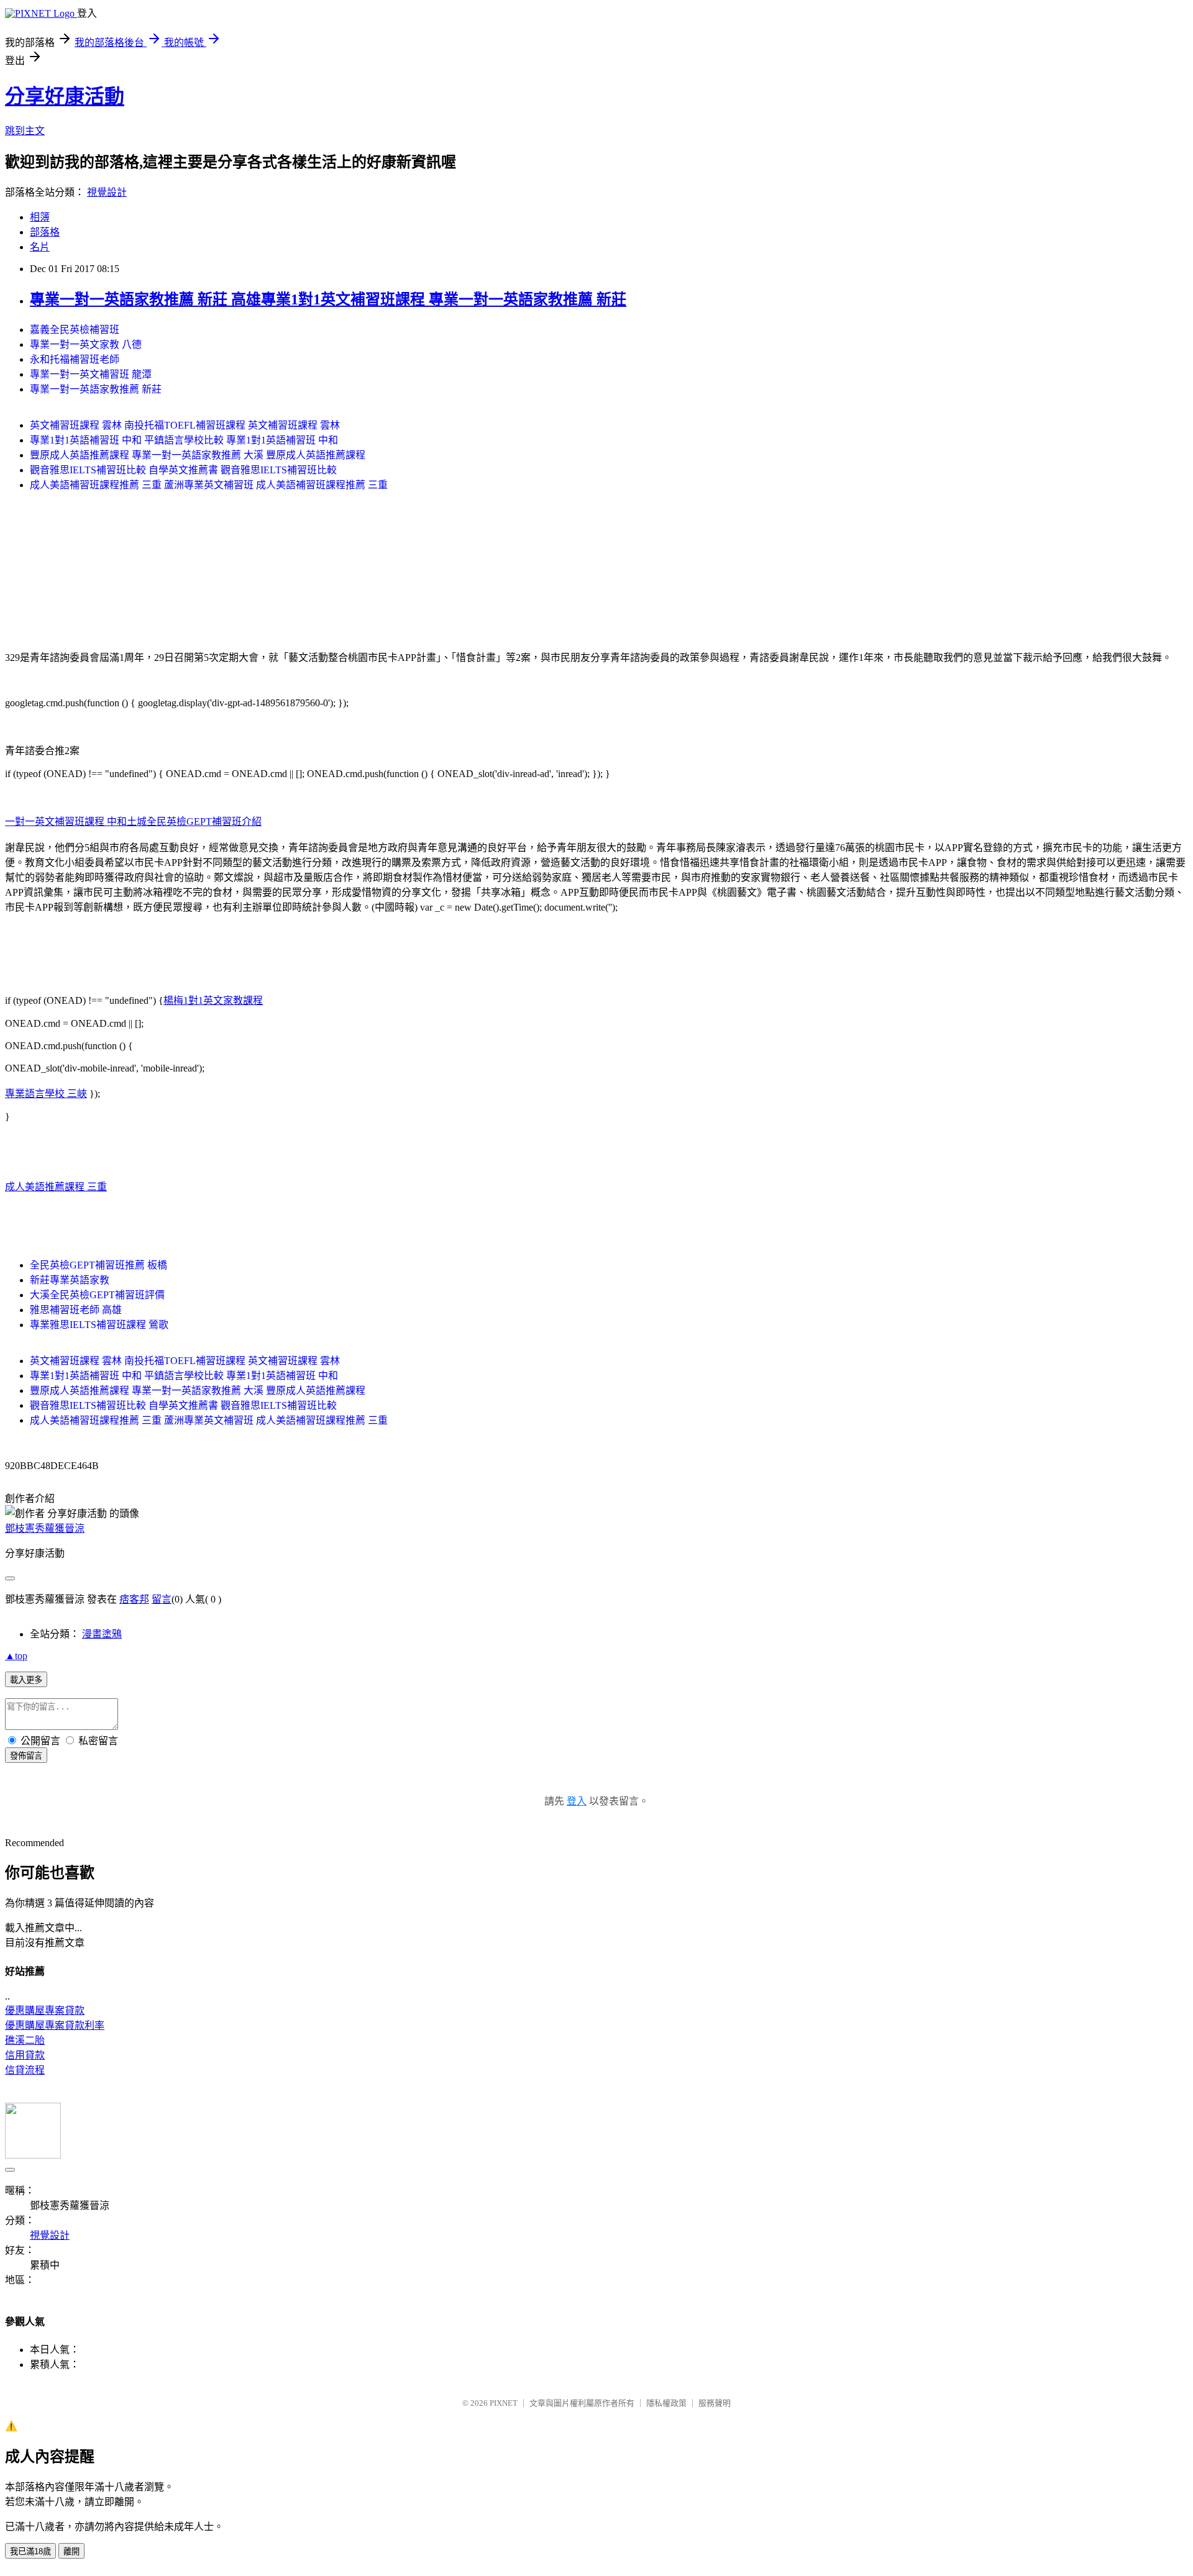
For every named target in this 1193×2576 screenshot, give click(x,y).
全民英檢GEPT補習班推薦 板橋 (98, 1265)
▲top (16, 1656)
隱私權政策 (666, 2403)
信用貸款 (25, 2055)
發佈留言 (26, 1756)
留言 (162, 1599)
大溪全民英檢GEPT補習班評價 (97, 1295)
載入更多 (26, 1680)
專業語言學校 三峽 (46, 1094)
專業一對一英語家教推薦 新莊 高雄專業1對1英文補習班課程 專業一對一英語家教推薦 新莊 (328, 299)
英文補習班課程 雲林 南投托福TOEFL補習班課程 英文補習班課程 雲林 (185, 425)
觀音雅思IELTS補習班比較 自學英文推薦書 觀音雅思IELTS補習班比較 (183, 470)
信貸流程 (25, 2070)
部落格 (45, 232)
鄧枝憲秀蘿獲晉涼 (45, 1528)
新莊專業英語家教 (70, 1280)
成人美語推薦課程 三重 (56, 1187)
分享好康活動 (65, 96)
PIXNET (504, 2403)
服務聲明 (715, 2403)
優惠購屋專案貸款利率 (55, 2025)
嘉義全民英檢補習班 (75, 330)
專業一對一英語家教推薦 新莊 (96, 389)
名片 (40, 247)
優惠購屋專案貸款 (45, 2010)
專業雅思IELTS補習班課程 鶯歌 (99, 1325)
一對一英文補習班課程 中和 (66, 821)
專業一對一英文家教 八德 (86, 344)
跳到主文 (25, 131)
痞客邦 (134, 1599)
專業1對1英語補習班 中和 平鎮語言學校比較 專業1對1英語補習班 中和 (184, 440)
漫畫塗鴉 (102, 1634)
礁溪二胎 (25, 2040)
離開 (71, 2551)
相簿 (40, 217)
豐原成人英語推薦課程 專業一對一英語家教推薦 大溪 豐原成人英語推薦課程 (198, 455)
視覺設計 (107, 192)
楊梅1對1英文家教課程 (213, 1000)
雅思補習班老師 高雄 (76, 1310)
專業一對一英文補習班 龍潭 (91, 374)
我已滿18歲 (30, 2551)
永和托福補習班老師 (75, 359)
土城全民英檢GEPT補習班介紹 (194, 821)
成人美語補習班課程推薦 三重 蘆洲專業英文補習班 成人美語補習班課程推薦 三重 (209, 485)
